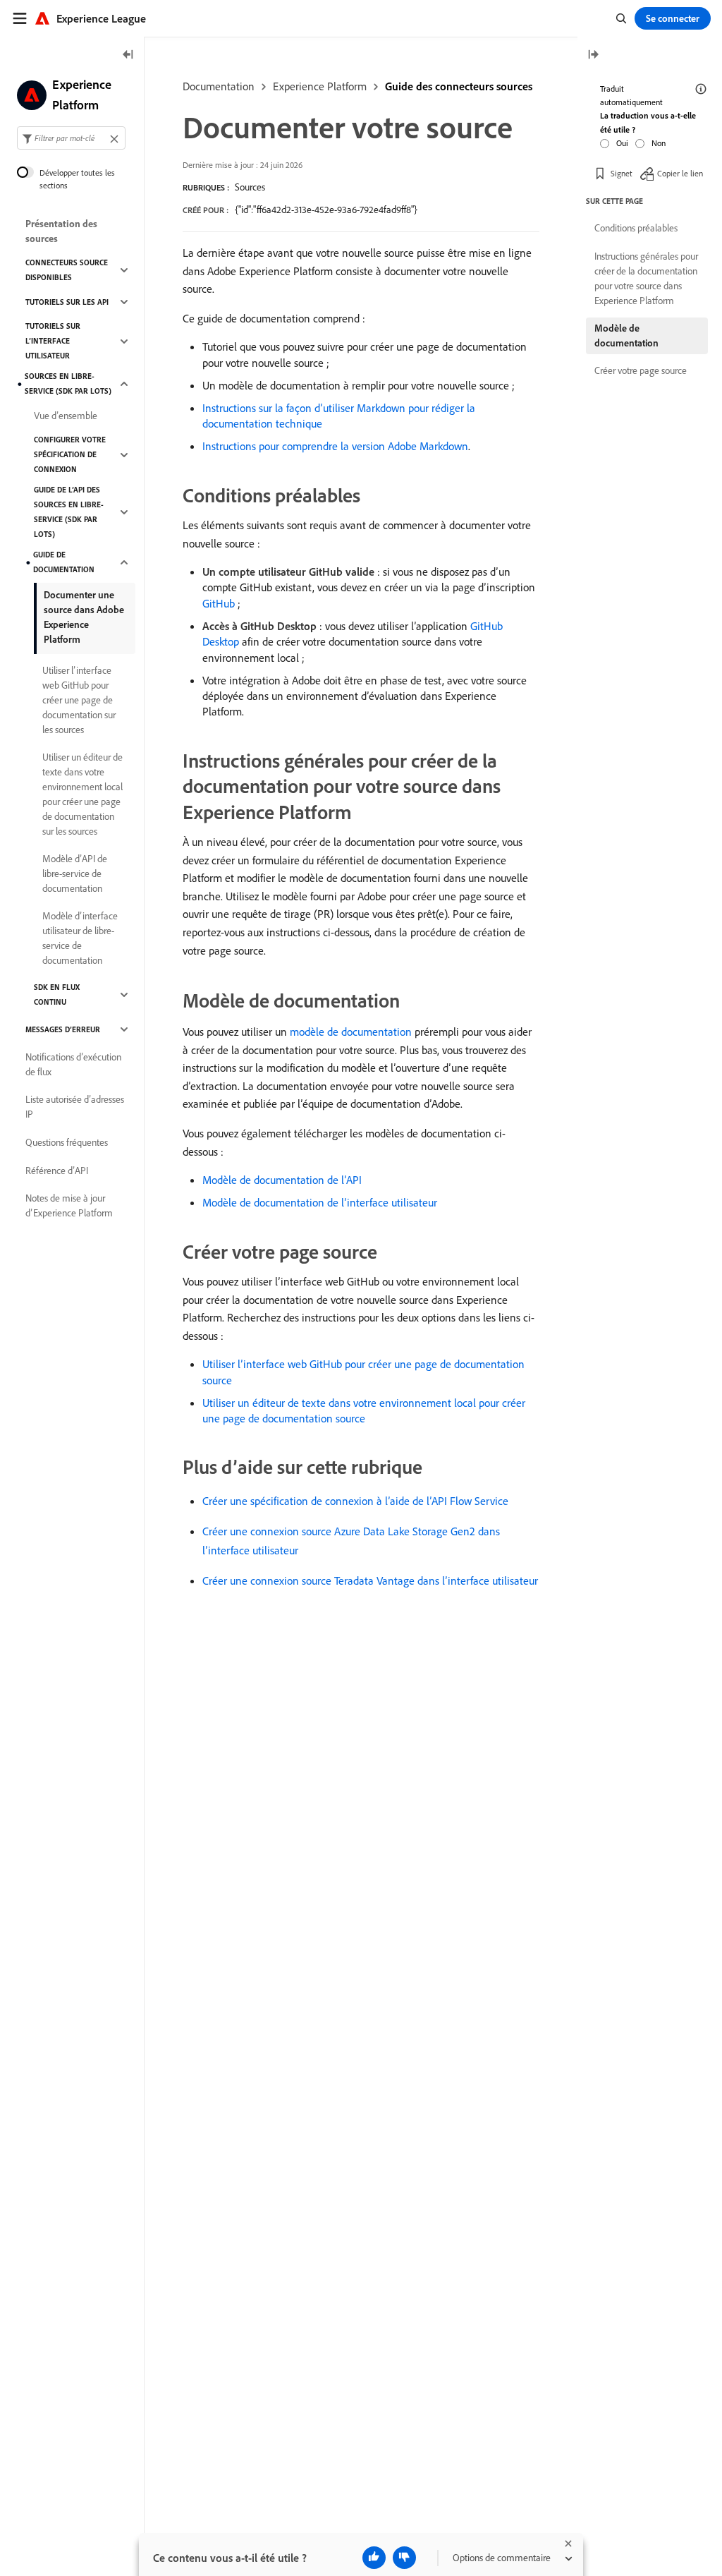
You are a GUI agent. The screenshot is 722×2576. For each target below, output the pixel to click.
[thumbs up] (374, 2558)
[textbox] (71, 138)
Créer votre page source (641, 370)
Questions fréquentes (67, 1142)
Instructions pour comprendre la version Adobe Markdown (335, 446)
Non (659, 143)
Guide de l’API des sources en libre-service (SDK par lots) (69, 512)
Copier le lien (680, 173)
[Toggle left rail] (128, 55)
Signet (622, 173)
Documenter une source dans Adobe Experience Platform (84, 617)
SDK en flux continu (57, 994)
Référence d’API (57, 1171)
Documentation (219, 86)
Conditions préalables (636, 228)
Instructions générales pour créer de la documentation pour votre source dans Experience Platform (646, 278)
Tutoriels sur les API (67, 302)
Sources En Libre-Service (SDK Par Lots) (68, 383)
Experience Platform (320, 86)
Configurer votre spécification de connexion (70, 454)
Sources (250, 187)
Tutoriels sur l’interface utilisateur (53, 341)
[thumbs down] (404, 2558)
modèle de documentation (351, 1032)
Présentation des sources (61, 231)
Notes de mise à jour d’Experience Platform (69, 1205)
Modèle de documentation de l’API (282, 1180)
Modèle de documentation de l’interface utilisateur (320, 1202)
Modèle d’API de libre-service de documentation (75, 873)
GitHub (219, 603)
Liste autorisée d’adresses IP (75, 1107)
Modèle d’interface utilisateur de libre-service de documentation (80, 938)
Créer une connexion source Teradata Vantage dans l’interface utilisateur (370, 1580)
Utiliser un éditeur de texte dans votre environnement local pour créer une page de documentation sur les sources (82, 794)
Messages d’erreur (63, 1029)
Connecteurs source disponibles (67, 270)
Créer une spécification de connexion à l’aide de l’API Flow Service (355, 1501)
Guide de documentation (64, 562)
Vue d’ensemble (66, 416)
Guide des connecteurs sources (459, 86)
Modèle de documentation (626, 335)
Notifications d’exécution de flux (73, 1064)
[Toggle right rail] (593, 55)
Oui (622, 143)
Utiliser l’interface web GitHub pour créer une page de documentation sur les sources (79, 700)
